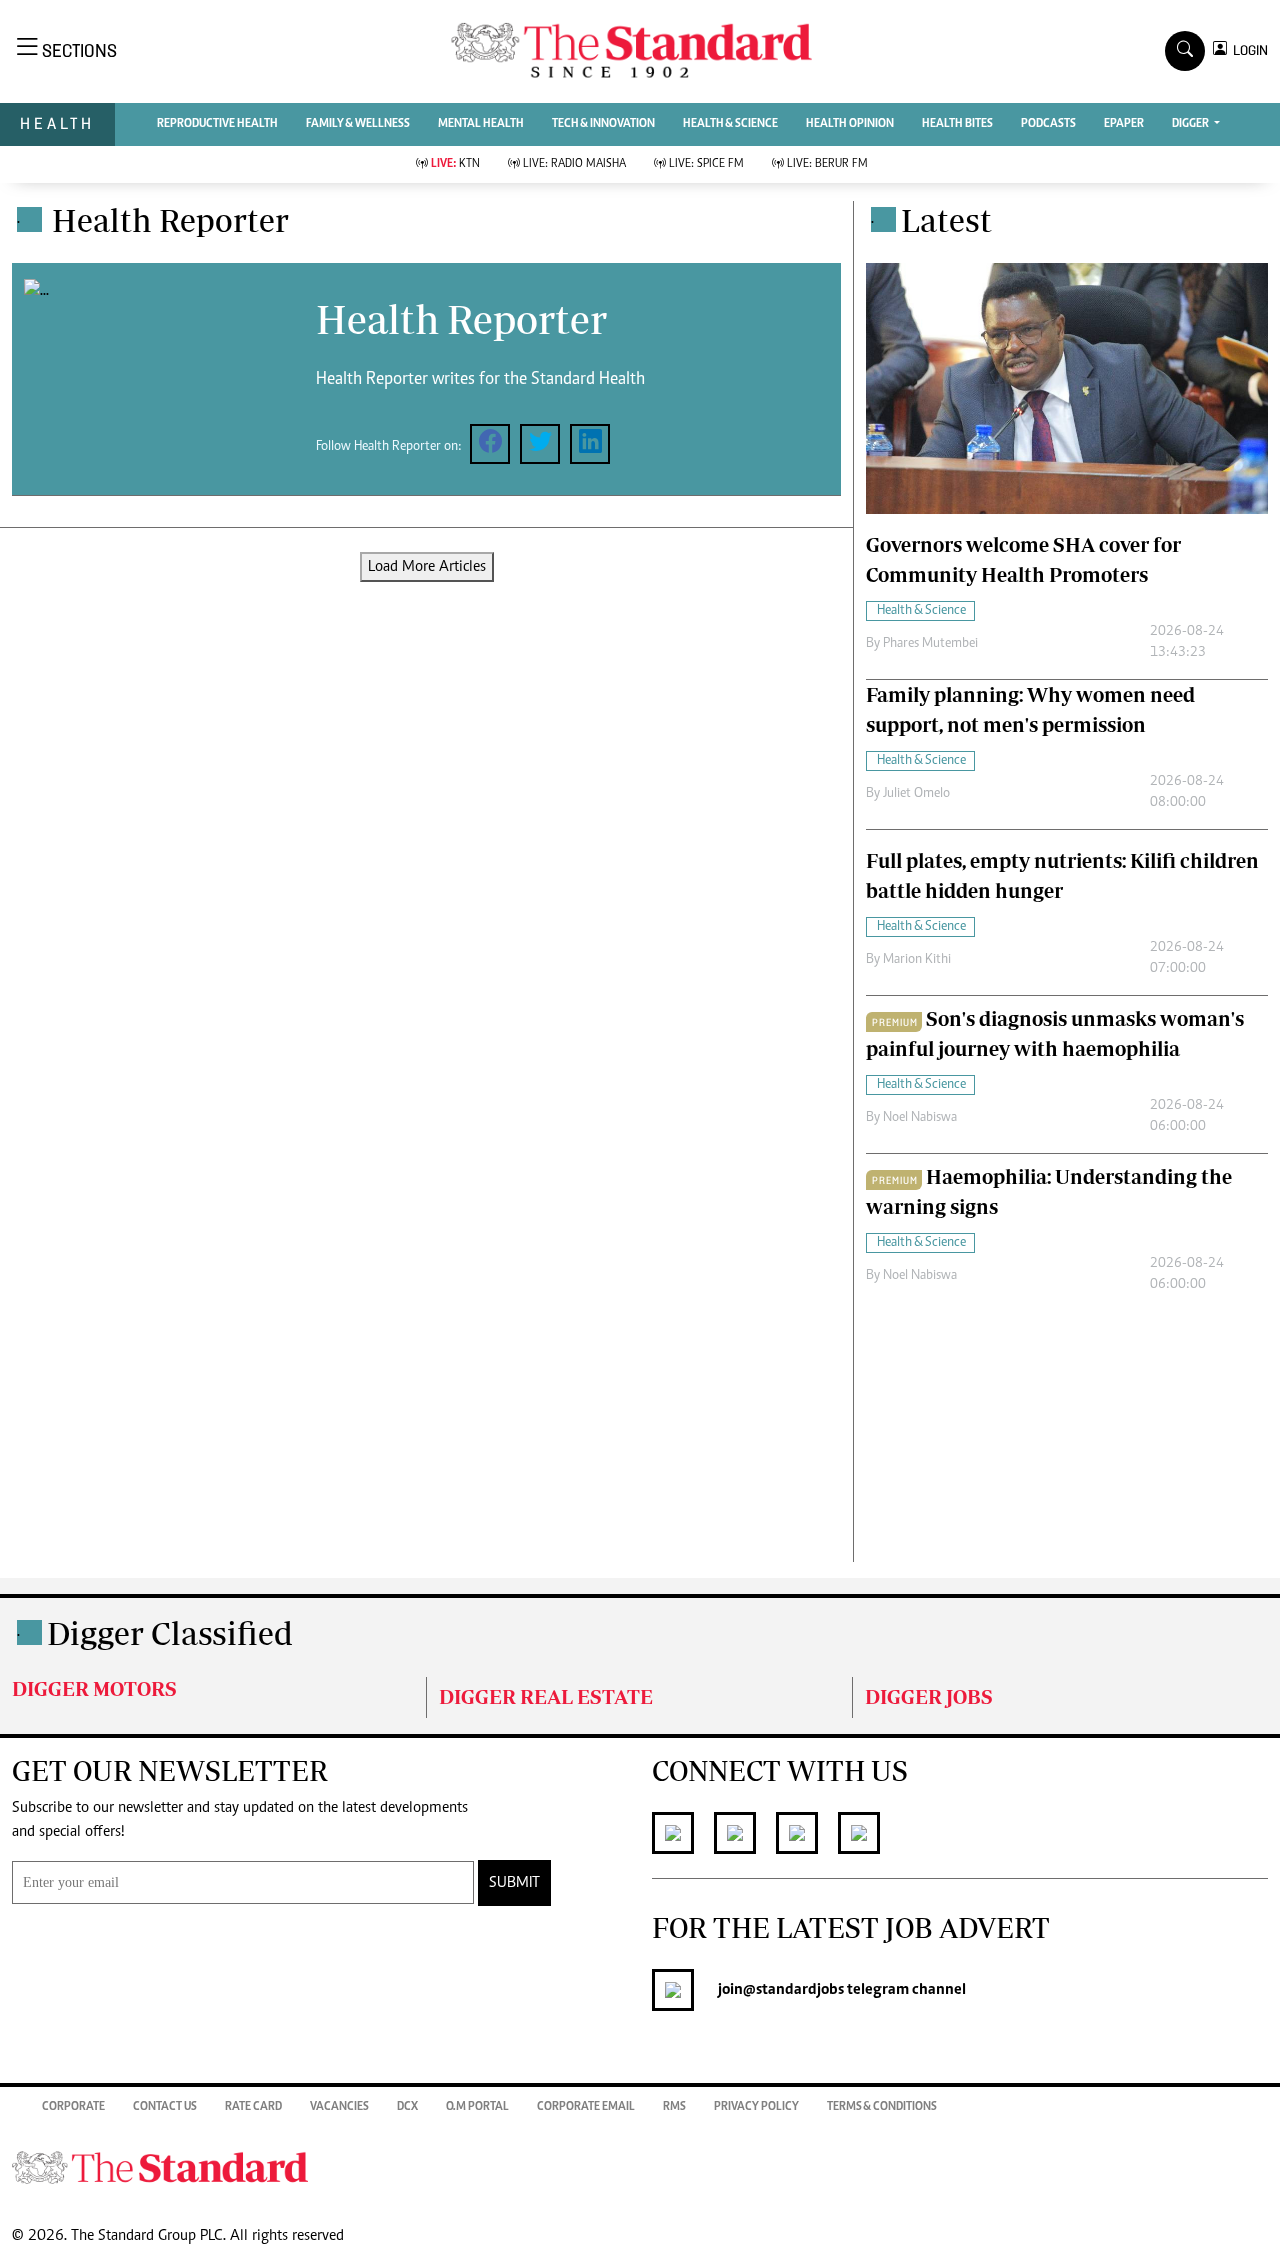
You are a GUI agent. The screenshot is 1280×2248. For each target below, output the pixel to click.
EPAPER (1124, 124)
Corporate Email (586, 2107)
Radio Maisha (574, 164)
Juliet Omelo (916, 794)
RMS (674, 2107)
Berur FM (827, 164)
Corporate (73, 2107)
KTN (455, 164)
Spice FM (706, 164)
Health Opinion (850, 124)
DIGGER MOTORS (94, 1688)
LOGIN (1247, 50)
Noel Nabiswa (920, 1118)
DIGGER (1191, 124)
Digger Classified (170, 1633)
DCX (407, 2107)
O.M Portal (477, 2107)
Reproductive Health (217, 124)
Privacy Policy (756, 2107)
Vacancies (339, 2107)
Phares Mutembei (930, 644)
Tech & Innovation (603, 124)
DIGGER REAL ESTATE (546, 1696)
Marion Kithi (917, 960)
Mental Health (481, 124)
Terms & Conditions (882, 2107)
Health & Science (730, 124)
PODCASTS (1048, 124)
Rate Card (253, 2107)
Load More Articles (427, 567)
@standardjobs (793, 1990)
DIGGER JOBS (929, 1696)
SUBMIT (514, 1883)
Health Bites (957, 124)
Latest (946, 220)
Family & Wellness (358, 124)
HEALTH (57, 123)
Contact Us (165, 2107)
